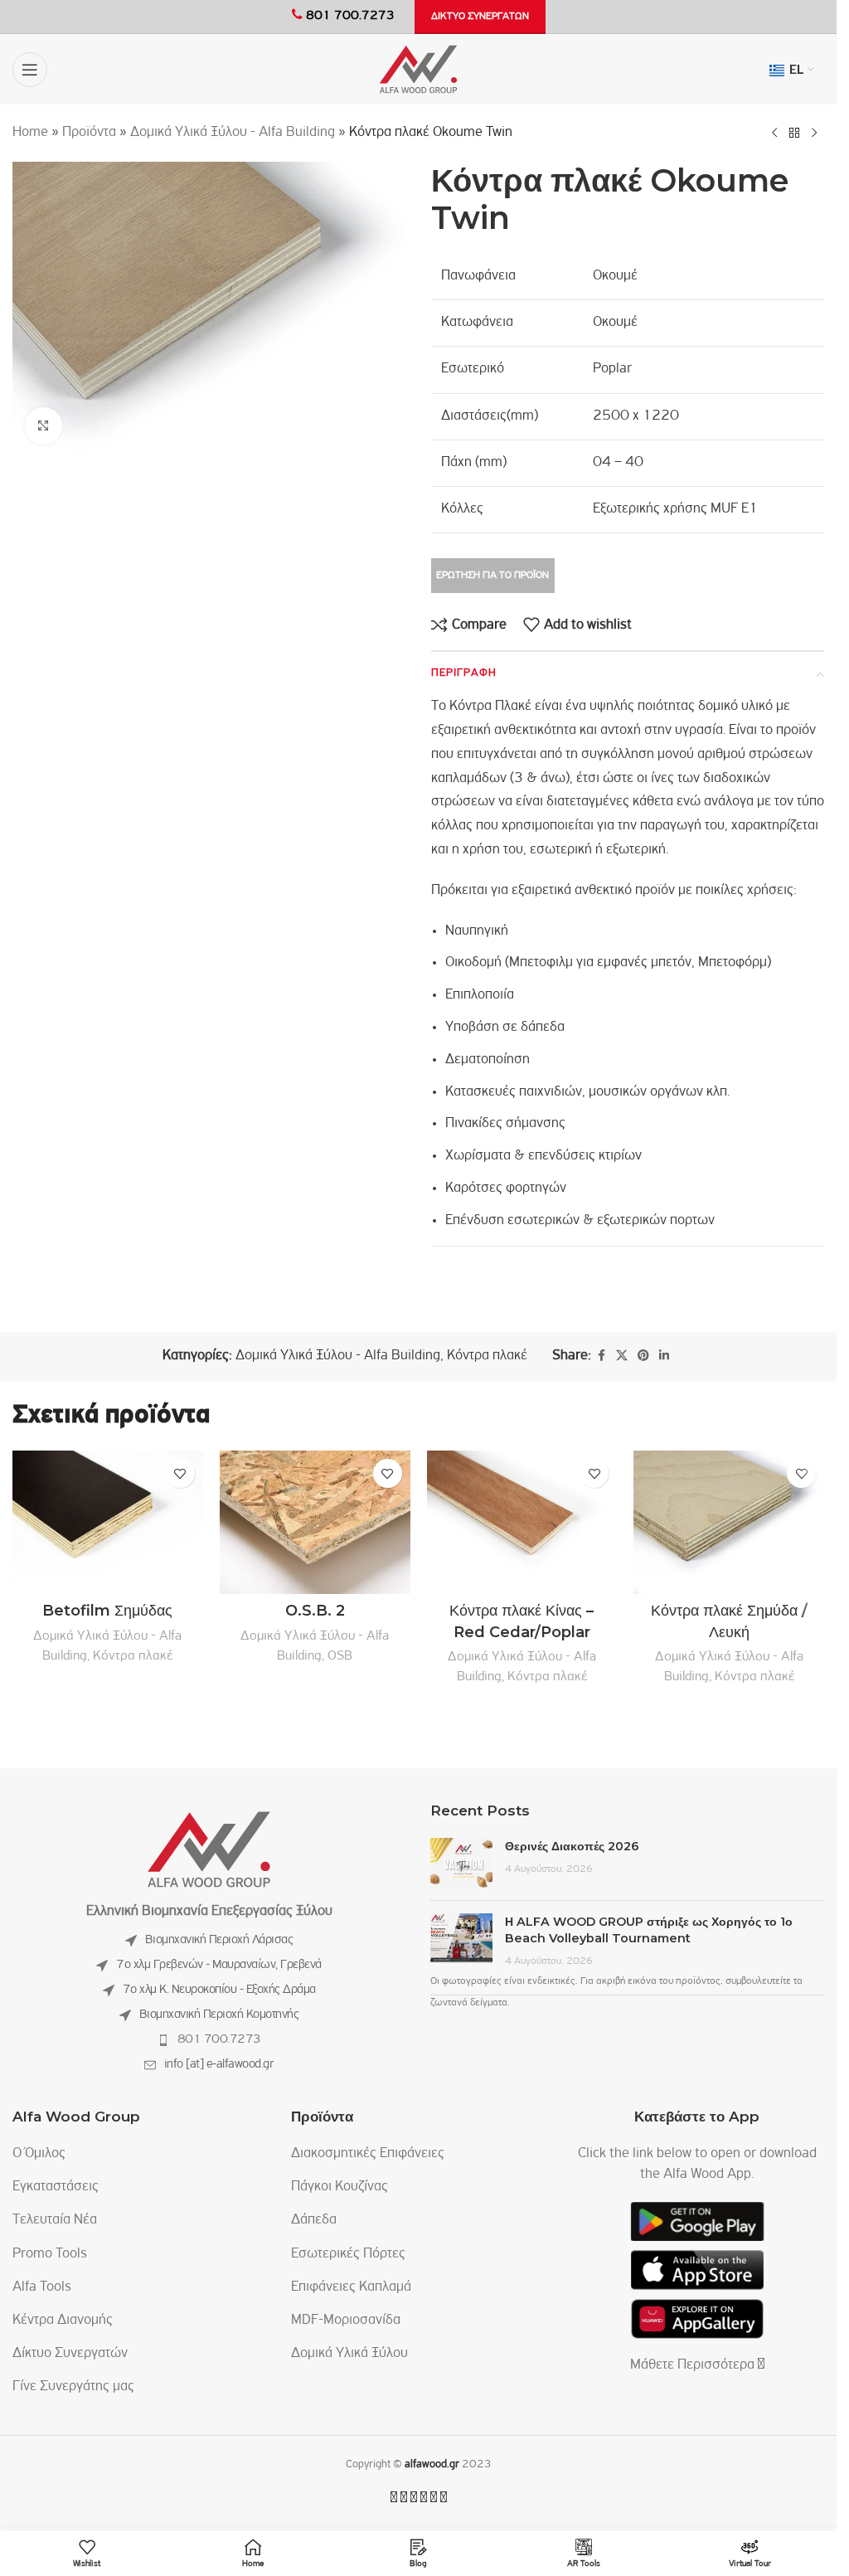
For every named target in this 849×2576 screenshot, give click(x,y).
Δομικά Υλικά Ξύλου (349, 2354)
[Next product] (814, 133)
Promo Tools (50, 2254)
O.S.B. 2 (315, 1611)
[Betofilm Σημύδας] (108, 1522)
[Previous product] (774, 133)
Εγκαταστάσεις (56, 2187)
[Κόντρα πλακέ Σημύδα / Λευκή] (729, 1522)
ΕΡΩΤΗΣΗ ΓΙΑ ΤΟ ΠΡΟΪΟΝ (492, 575)
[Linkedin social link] (664, 1356)
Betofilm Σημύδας (107, 1611)
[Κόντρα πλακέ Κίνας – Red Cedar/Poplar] (522, 1522)
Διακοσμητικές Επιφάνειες (368, 2154)
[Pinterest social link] (643, 1356)
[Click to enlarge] (44, 426)
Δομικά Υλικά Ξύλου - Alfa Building (233, 133)
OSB (340, 1656)
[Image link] (209, 1850)
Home (30, 133)
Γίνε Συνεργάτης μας (73, 2387)
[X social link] (622, 1356)
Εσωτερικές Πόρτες (348, 2254)
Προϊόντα (89, 133)
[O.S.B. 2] (315, 1522)
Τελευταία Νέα (55, 2220)
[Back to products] (794, 133)
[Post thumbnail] (461, 1863)
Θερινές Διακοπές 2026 (572, 1846)
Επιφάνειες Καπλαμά (351, 2287)
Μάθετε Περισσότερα (694, 2365)
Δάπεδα (314, 2220)
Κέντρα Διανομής (63, 2321)
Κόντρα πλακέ (487, 1356)
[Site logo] (418, 70)
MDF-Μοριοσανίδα (346, 2321)
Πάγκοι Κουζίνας (340, 2187)
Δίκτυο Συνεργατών (70, 2354)
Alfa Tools (42, 2287)
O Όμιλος (39, 2154)
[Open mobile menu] (30, 70)
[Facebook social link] (601, 1356)
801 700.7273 (219, 2039)
